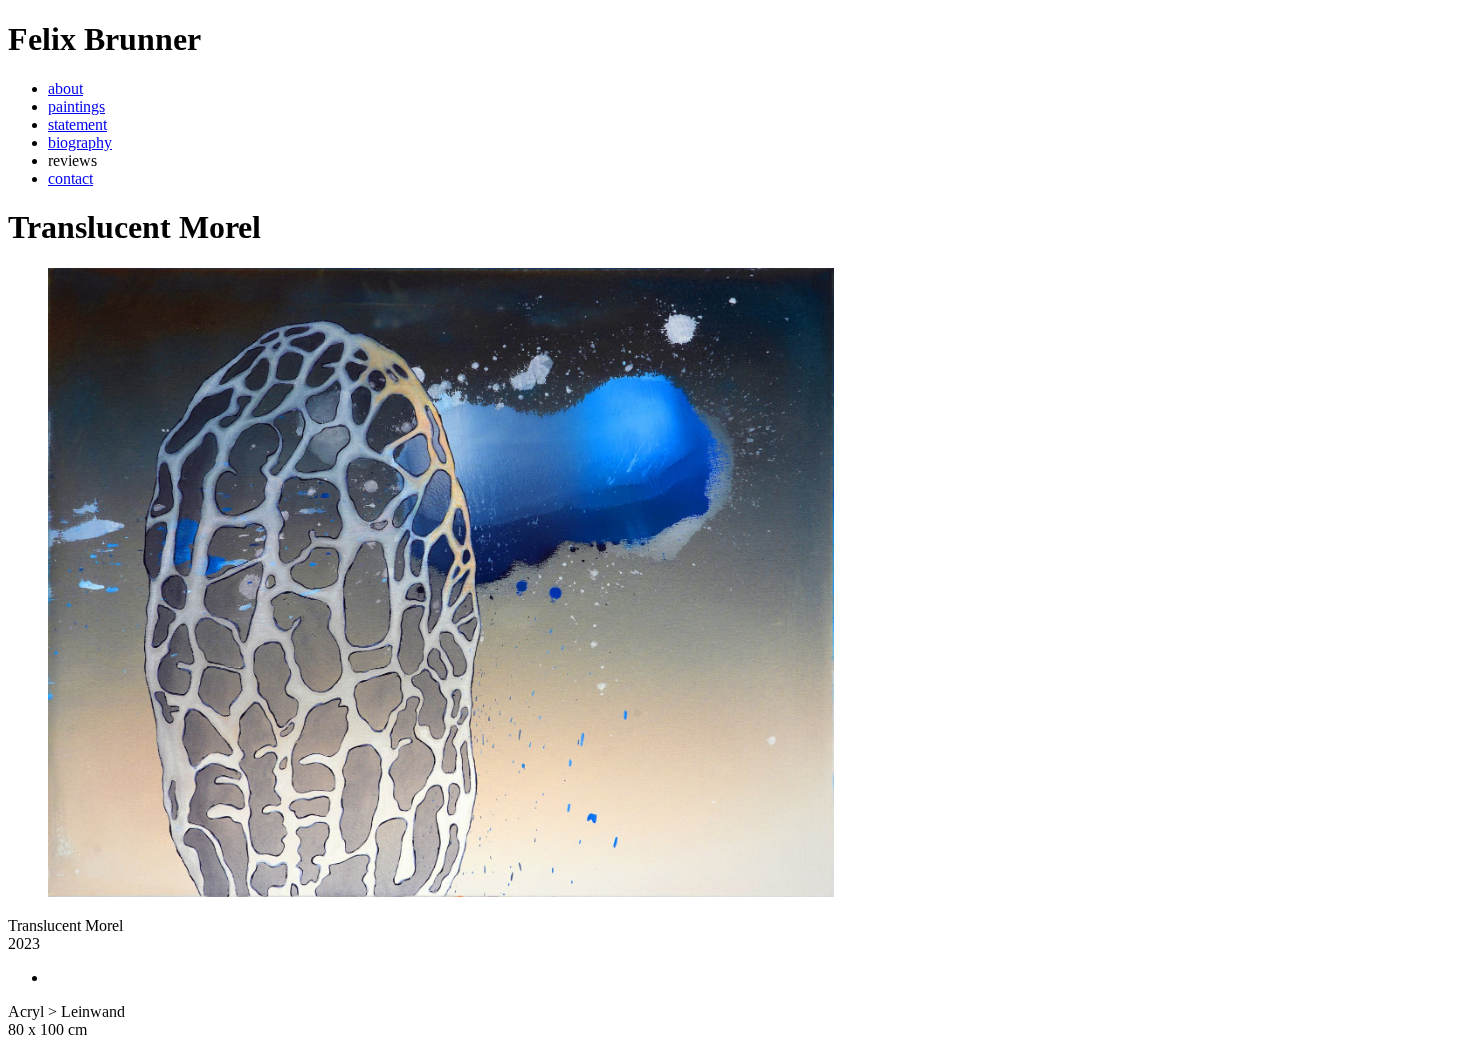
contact (70, 178)
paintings (76, 106)
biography (80, 142)
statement (77, 124)
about (65, 88)
